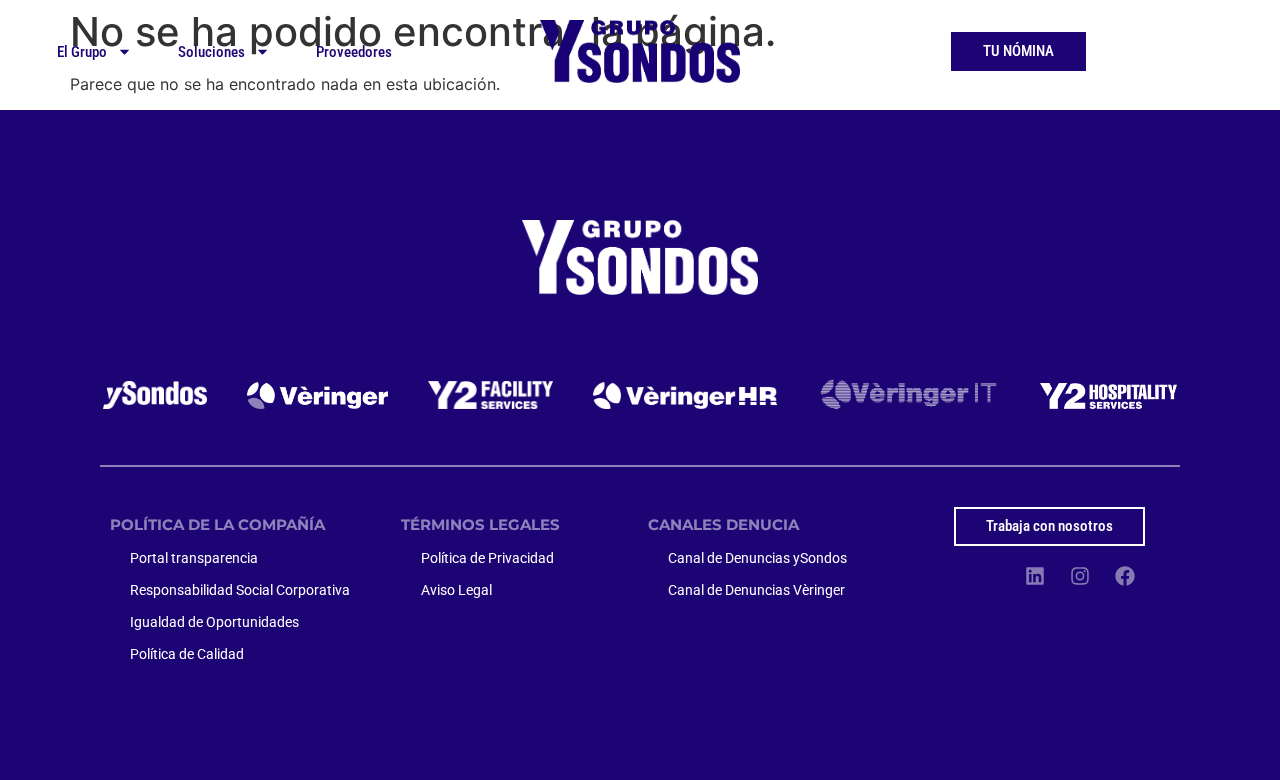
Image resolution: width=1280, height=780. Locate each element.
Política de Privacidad (487, 558)
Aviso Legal (456, 590)
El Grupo (82, 52)
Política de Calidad (187, 654)
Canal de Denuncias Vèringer (756, 590)
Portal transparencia (194, 558)
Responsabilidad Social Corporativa (240, 590)
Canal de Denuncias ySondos (757, 558)
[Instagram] (1080, 576)
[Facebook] (1125, 576)
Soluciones (211, 52)
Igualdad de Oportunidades (214, 622)
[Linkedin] (1035, 576)
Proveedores (354, 52)
